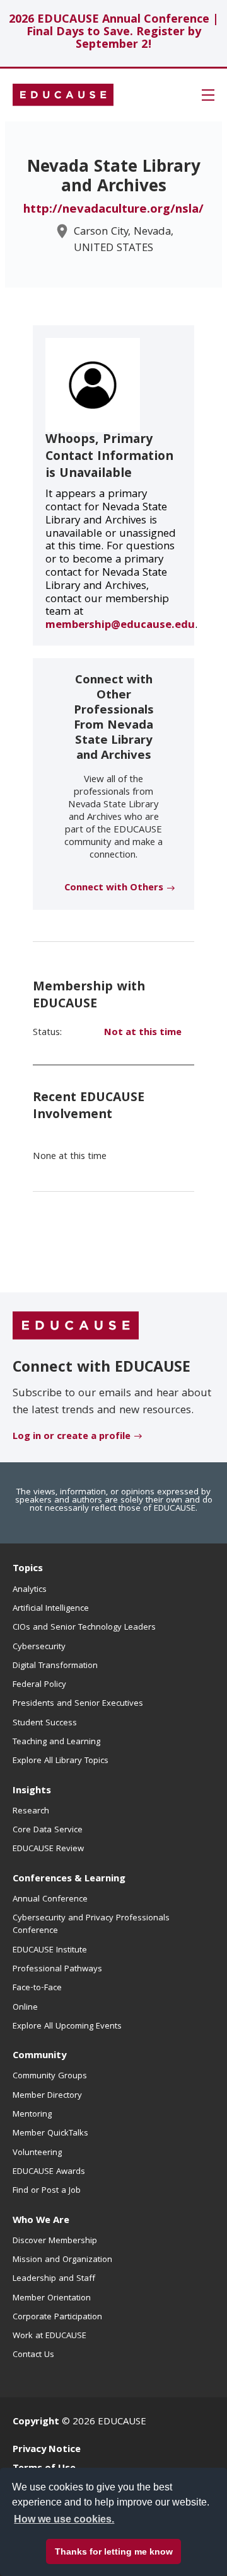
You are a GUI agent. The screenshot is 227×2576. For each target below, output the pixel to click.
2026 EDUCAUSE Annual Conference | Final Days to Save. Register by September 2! (114, 33)
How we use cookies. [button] (64, 2519)
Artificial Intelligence (51, 1609)
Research (31, 1812)
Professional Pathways (57, 1969)
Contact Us (33, 2355)
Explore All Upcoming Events (67, 2027)
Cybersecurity (39, 1647)
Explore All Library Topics (61, 1761)
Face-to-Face (37, 1988)
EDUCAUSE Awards (49, 2172)
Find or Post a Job (47, 2191)
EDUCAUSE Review (48, 1849)
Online (25, 2008)
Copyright (36, 2422)
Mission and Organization (62, 2260)
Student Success (45, 1723)
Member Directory (47, 2096)
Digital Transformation (55, 1666)
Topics (28, 1569)
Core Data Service (48, 1830)
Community (39, 2056)
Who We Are (41, 2221)
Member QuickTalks (50, 2134)
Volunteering (37, 2153)
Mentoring (32, 2115)
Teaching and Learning (56, 1742)
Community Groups (50, 2076)
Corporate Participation (57, 2317)
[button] (208, 95)
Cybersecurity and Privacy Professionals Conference (91, 1925)
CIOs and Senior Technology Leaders (84, 1628)
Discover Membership (55, 2241)
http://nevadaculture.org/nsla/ (113, 210)
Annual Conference (50, 1900)
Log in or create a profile (72, 1437)
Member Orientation (52, 2299)
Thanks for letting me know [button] (114, 2551)
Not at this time (143, 1033)
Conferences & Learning (69, 1879)
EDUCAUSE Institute (50, 1951)
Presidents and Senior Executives (78, 1704)
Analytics (30, 1590)
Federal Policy (39, 1685)
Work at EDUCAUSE (49, 2336)
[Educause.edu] (76, 1326)
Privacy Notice (47, 2450)
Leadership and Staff (54, 2279)
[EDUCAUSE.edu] (63, 95)
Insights (32, 1791)
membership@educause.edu (120, 626)
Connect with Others (114, 888)
